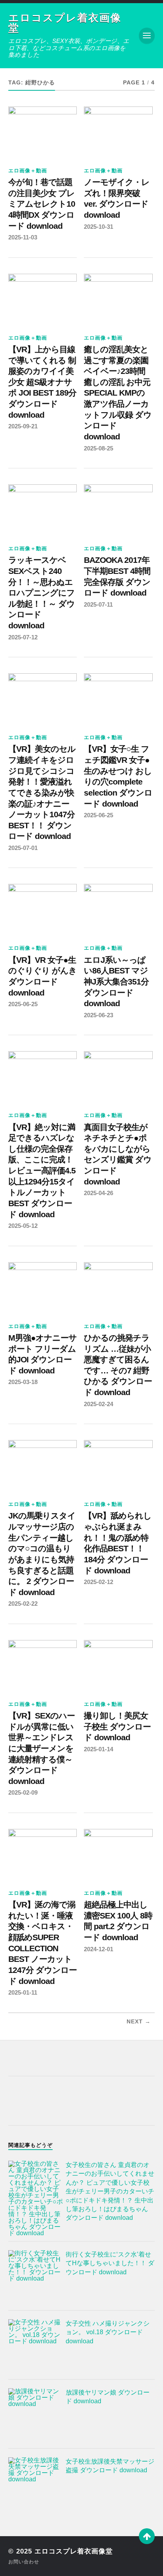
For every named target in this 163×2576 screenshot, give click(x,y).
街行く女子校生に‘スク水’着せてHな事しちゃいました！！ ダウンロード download (110, 2263)
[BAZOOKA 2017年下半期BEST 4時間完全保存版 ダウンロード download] (118, 510)
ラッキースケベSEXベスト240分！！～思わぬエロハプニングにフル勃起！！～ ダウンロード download (42, 593)
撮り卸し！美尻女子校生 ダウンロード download (117, 1727)
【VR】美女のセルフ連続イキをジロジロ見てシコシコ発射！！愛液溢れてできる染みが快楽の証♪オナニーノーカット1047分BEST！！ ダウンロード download (42, 793)
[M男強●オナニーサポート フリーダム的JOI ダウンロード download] (43, 1288)
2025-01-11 (23, 1992)
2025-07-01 (23, 848)
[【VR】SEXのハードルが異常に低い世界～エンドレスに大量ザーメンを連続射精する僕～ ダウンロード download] (43, 1666)
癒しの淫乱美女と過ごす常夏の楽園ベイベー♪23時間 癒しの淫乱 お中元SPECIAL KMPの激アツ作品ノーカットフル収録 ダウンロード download (118, 393)
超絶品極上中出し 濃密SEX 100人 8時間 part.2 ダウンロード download (118, 1921)
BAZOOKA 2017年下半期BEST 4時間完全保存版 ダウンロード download (117, 576)
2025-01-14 (99, 1749)
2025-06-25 (99, 815)
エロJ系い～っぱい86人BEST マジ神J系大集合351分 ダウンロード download (116, 982)
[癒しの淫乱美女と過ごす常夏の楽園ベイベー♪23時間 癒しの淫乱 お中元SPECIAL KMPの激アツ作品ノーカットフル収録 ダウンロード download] (118, 299)
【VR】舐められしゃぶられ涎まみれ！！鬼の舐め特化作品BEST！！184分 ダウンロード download (118, 1543)
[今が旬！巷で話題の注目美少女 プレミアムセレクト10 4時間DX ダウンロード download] (43, 132)
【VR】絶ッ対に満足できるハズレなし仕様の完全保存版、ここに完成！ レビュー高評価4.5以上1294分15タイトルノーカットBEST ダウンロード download (42, 1171)
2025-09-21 (23, 426)
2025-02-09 (23, 1792)
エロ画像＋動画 (28, 171)
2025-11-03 (23, 237)
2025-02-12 (99, 1582)
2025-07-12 (23, 637)
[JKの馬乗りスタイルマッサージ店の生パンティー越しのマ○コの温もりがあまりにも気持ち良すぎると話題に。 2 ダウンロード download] (43, 1466)
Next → (139, 2022)
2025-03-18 (23, 1382)
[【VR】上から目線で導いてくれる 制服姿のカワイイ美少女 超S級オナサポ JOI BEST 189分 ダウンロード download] (43, 299)
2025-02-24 (99, 1404)
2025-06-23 (99, 1015)
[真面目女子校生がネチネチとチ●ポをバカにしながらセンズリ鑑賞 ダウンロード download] (118, 1077)
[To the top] (147, 2536)
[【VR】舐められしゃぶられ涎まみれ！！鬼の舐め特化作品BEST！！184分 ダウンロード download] (118, 1466)
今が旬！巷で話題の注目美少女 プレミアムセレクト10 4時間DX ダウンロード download (42, 204)
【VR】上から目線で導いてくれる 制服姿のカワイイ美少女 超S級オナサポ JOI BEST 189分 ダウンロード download (42, 382)
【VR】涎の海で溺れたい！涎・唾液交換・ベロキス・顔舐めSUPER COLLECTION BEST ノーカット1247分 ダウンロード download (43, 1943)
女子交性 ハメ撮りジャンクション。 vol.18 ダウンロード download (108, 2332)
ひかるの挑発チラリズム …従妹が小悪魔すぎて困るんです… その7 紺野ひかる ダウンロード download (118, 1365)
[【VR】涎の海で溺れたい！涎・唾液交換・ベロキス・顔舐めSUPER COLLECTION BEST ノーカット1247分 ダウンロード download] (43, 1855)
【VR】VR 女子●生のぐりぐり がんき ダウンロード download (43, 976)
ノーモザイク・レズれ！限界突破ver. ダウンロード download (117, 199)
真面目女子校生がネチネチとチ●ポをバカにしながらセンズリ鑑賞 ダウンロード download (118, 1154)
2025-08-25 (99, 448)
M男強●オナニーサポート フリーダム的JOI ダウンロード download (43, 1354)
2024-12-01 (99, 1949)
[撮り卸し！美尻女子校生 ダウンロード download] (118, 1666)
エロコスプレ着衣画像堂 (65, 23)
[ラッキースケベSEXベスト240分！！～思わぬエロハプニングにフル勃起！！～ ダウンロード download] (43, 510)
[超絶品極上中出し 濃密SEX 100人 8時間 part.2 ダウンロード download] (118, 1855)
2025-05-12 (23, 1226)
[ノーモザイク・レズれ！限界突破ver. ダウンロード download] (118, 132)
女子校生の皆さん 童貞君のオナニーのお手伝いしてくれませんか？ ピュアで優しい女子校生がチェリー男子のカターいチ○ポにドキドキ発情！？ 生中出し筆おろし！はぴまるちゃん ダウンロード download (110, 2191)
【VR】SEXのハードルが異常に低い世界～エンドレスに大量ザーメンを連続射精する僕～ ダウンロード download (42, 1748)
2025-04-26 (99, 1193)
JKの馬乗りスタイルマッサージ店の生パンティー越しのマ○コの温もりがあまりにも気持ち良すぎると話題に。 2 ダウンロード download (42, 1554)
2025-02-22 (23, 1604)
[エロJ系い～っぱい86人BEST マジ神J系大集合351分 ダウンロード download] (118, 910)
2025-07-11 (98, 604)
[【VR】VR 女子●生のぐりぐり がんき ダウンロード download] (43, 910)
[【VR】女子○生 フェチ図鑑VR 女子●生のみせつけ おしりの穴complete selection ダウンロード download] (118, 699)
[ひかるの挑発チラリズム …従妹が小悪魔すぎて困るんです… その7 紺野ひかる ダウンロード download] (118, 1288)
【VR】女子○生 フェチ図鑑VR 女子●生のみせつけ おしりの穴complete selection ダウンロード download (118, 776)
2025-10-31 (99, 227)
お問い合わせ (24, 2562)
